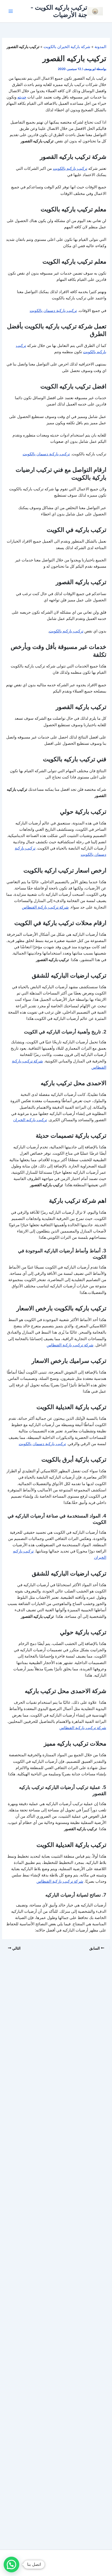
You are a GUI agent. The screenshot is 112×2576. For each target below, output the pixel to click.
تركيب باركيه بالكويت (70, 168)
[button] (11, 2565)
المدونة (100, 47)
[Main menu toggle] (11, 11)
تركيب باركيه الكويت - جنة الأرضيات (59, 11)
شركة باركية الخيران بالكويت (67, 47)
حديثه (22, 97)
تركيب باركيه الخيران (30, 1120)
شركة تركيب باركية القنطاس (45, 907)
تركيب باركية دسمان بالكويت (53, 311)
